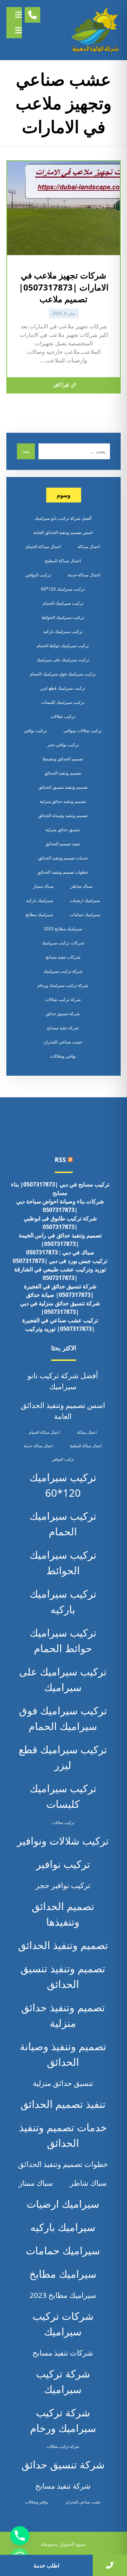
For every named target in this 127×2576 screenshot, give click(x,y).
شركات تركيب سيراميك (63, 943)
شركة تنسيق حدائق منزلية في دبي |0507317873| (60, 1307)
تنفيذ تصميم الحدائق (63, 844)
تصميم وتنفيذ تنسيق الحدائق (63, 787)
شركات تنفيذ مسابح (63, 957)
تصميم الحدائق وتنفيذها (63, 759)
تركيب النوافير (38, 575)
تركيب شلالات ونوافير (83, 731)
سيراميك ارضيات (85, 900)
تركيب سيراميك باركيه (63, 631)
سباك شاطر (81, 886)
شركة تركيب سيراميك (63, 971)
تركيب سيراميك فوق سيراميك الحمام (63, 674)
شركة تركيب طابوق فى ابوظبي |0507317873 (60, 1223)
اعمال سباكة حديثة (84, 575)
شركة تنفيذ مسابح (63, 1028)
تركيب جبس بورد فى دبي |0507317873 (60, 1261)
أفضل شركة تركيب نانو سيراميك (63, 518)
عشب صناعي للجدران (63, 1042)
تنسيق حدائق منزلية (63, 830)
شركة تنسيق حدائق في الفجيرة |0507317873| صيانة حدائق (60, 1290)
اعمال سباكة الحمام (43, 547)
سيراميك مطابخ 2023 (63, 929)
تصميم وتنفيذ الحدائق (63, 773)
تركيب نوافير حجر (63, 745)
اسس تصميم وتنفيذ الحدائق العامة (63, 532)
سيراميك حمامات (85, 915)
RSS (60, 1160)
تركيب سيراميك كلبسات (63, 702)
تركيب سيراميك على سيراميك (63, 660)
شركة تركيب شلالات (63, 999)
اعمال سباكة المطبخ (63, 561)
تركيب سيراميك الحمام (63, 603)
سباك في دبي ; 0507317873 (60, 1252)
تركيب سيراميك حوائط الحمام (63, 646)
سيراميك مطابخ (39, 915)
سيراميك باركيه (40, 900)
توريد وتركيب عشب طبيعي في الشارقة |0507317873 (60, 1273)
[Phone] (20, 2536)
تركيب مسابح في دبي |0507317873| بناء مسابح (60, 1189)
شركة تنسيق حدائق (63, 1014)
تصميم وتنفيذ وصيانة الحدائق (63, 815)
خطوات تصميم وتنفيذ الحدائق (63, 872)
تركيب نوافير (35, 731)
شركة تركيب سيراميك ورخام (63, 985)
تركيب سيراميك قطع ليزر (63, 688)
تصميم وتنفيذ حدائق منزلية (63, 801)
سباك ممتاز (43, 886)
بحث (26, 452)
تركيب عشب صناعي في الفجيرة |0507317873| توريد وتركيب (60, 1324)
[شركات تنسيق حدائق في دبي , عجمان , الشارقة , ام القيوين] (96, 30)
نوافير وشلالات (63, 1056)
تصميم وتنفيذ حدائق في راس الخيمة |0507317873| (60, 1240)
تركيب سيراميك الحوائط (63, 617)
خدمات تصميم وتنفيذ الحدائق (63, 858)
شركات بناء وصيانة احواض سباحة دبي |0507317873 (60, 1206)
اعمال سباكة (89, 547)
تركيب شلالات (63, 716)
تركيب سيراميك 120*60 (63, 589)
